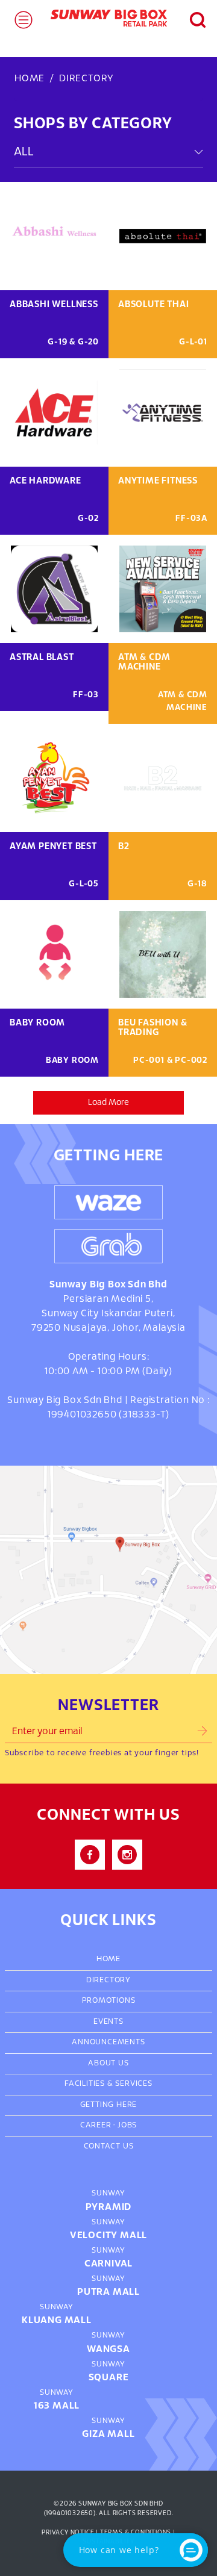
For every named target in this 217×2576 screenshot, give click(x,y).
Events (108, 2022)
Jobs (127, 2126)
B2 (124, 847)
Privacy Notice (68, 2533)
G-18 (197, 884)
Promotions (109, 2001)
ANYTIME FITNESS (158, 481)
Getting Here (109, 2105)
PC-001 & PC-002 (170, 1061)
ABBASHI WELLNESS (54, 305)
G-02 (88, 519)
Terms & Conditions (136, 2533)
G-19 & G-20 (73, 342)
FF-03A (191, 519)
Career (96, 2126)
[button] (191, 18)
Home (30, 79)
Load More (108, 1103)
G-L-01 (193, 342)
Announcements (108, 2042)
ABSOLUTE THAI (153, 305)
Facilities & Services (108, 2084)
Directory (108, 1980)
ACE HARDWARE (46, 481)
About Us (108, 2064)
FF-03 (86, 695)
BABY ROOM (37, 1023)
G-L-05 (84, 884)
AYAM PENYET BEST (53, 847)
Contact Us (109, 2147)
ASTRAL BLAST (42, 658)
